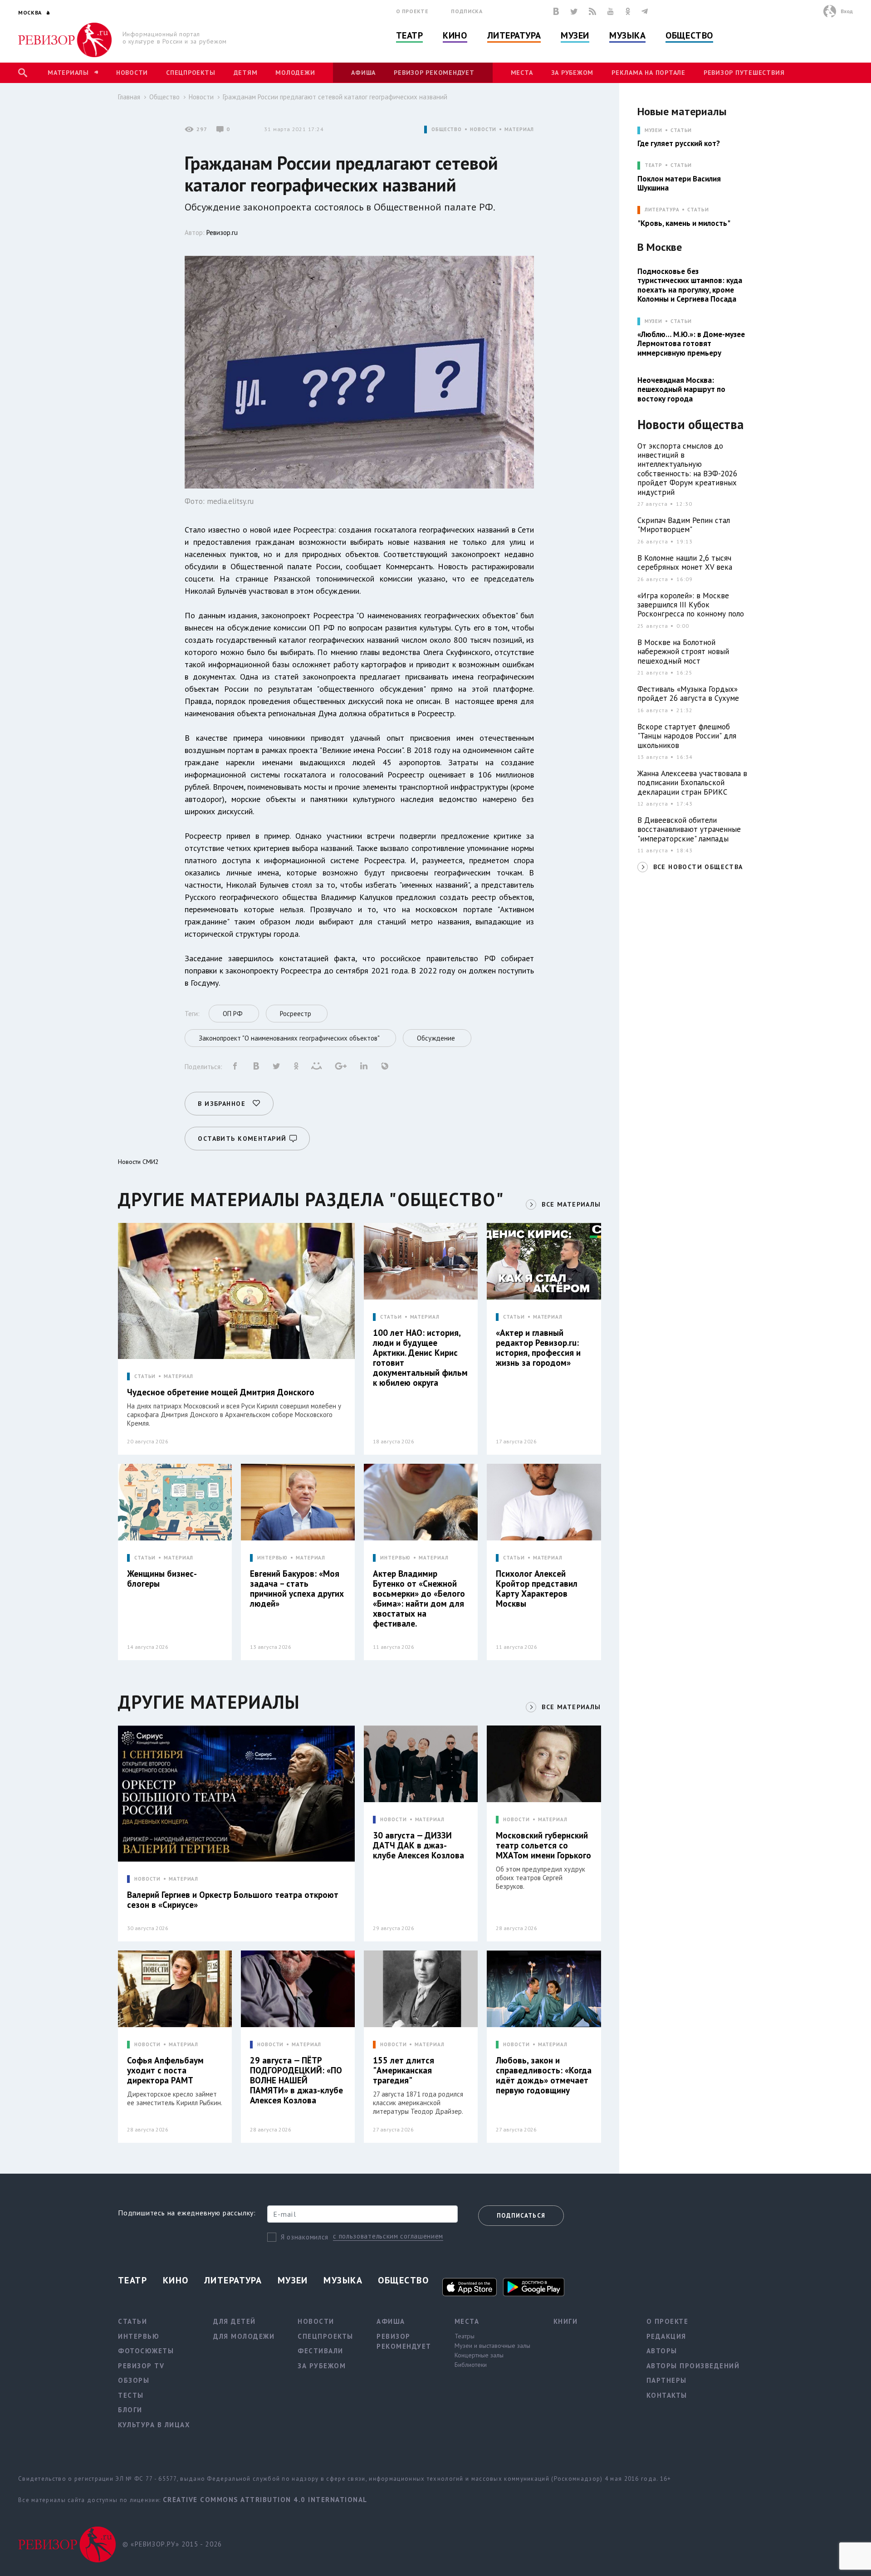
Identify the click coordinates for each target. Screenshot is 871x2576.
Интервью (139, 2336)
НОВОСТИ (483, 130)
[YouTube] (611, 11)
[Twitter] (574, 11)
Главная (129, 97)
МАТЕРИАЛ (519, 130)
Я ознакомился (305, 2237)
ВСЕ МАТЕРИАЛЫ (571, 1204)
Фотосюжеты (146, 2351)
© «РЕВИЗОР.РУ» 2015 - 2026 (172, 2544)
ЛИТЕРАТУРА (662, 210)
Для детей (235, 2321)
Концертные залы (479, 2355)
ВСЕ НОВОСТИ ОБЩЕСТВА (698, 867)
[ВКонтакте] (556, 11)
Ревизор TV (141, 2366)
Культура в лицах (154, 2425)
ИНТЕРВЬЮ (272, 1558)
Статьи (681, 130)
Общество (689, 35)
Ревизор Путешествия (744, 73)
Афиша (363, 73)
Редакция (666, 2336)
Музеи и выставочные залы (492, 2346)
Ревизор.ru (222, 232)
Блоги (130, 2410)
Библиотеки (471, 2365)
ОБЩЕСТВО (447, 130)
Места (522, 73)
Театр (410, 35)
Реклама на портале (648, 73)
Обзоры (134, 2380)
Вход (847, 11)
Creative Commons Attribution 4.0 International (265, 2500)
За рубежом (573, 73)
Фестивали (321, 2351)
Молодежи (295, 73)
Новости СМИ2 (138, 1162)
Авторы (662, 2351)
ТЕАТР (653, 165)
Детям (246, 73)
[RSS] (592, 11)
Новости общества (690, 425)
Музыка (627, 35)
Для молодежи (244, 2336)
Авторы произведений (693, 2366)
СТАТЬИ (145, 1376)
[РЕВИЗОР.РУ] (65, 40)
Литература (514, 35)
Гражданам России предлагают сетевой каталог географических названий (335, 97)
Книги (566, 2321)
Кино (455, 35)
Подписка (467, 11)
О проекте (412, 11)
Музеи (575, 35)
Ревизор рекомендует (434, 73)
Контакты (667, 2395)
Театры (465, 2336)
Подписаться (521, 2216)
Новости (132, 73)
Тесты (131, 2395)
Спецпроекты (191, 73)
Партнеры (667, 2380)
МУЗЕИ (653, 130)
